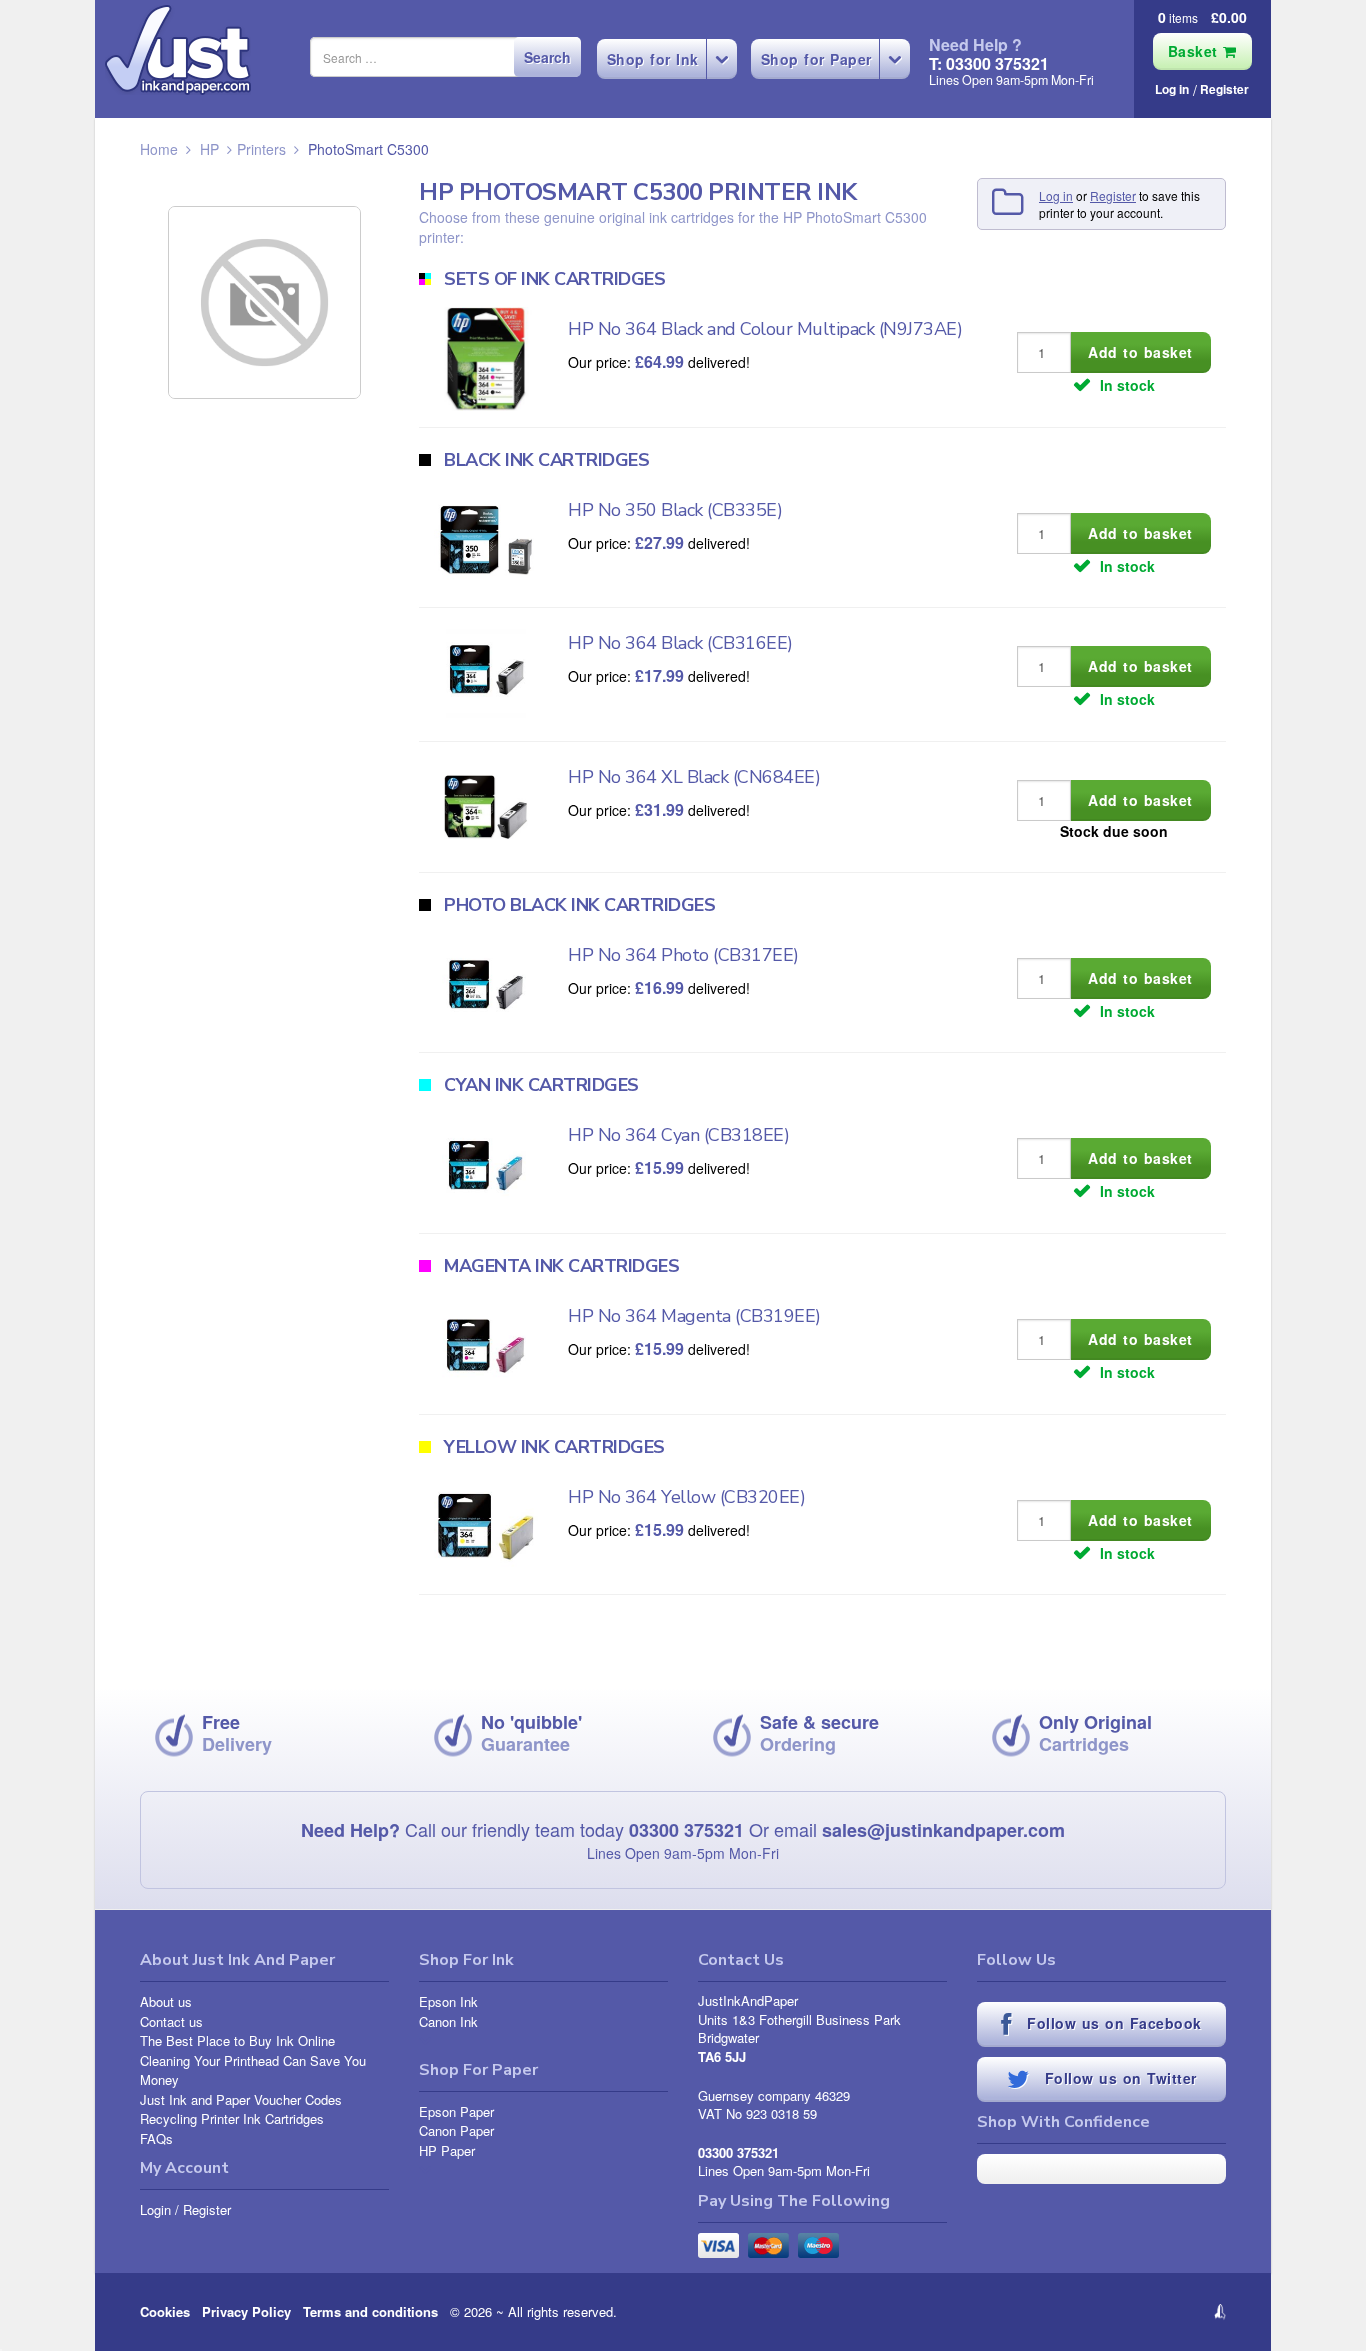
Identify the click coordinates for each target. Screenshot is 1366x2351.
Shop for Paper (816, 59)
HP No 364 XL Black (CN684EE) (694, 777)
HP (209, 149)
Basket (1196, 51)
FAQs (156, 2138)
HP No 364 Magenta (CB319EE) (694, 1316)
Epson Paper (456, 2111)
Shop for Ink (653, 59)
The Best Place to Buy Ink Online (237, 2040)
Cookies (165, 2311)
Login (155, 2209)
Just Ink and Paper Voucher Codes (241, 2099)
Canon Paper (456, 2130)
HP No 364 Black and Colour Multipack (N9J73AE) (765, 329)
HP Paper (447, 2150)
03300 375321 (686, 1830)
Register (1224, 89)
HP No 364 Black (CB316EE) (680, 643)
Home (159, 149)
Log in (1172, 89)
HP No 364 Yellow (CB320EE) (686, 1497)
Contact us (171, 2021)
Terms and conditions (370, 2311)
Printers (261, 149)
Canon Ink (448, 2021)
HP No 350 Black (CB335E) (675, 510)
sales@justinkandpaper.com (943, 1830)
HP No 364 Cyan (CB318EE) (678, 1135)
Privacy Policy (246, 2311)
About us (166, 2001)
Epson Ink (448, 2001)
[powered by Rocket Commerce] (1101, 2312)
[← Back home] (178, 50)
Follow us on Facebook (1112, 2023)
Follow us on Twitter (1118, 2078)
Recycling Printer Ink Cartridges (232, 2118)
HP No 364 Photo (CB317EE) (683, 955)
